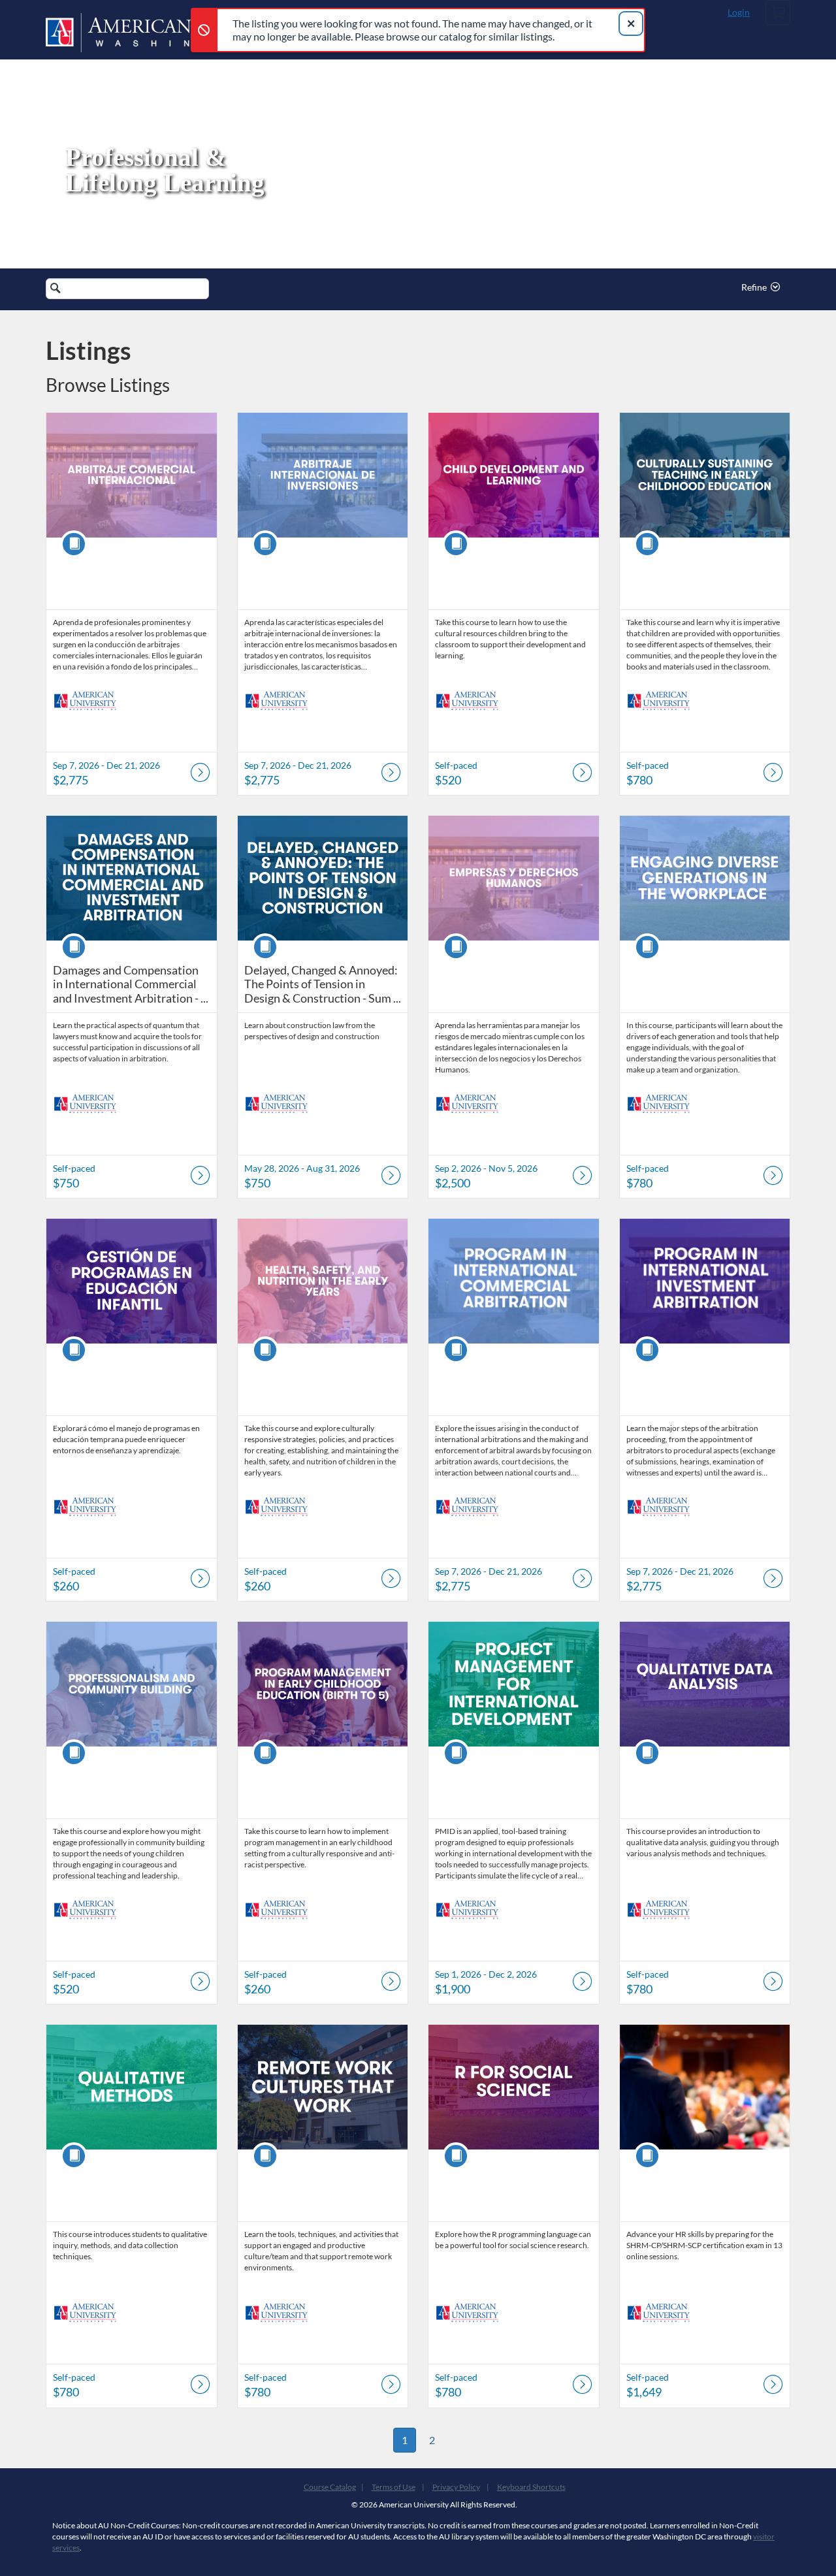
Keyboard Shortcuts (531, 2487)
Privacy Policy (456, 2487)
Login (739, 12)
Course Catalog (330, 2487)
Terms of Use (394, 2487)
